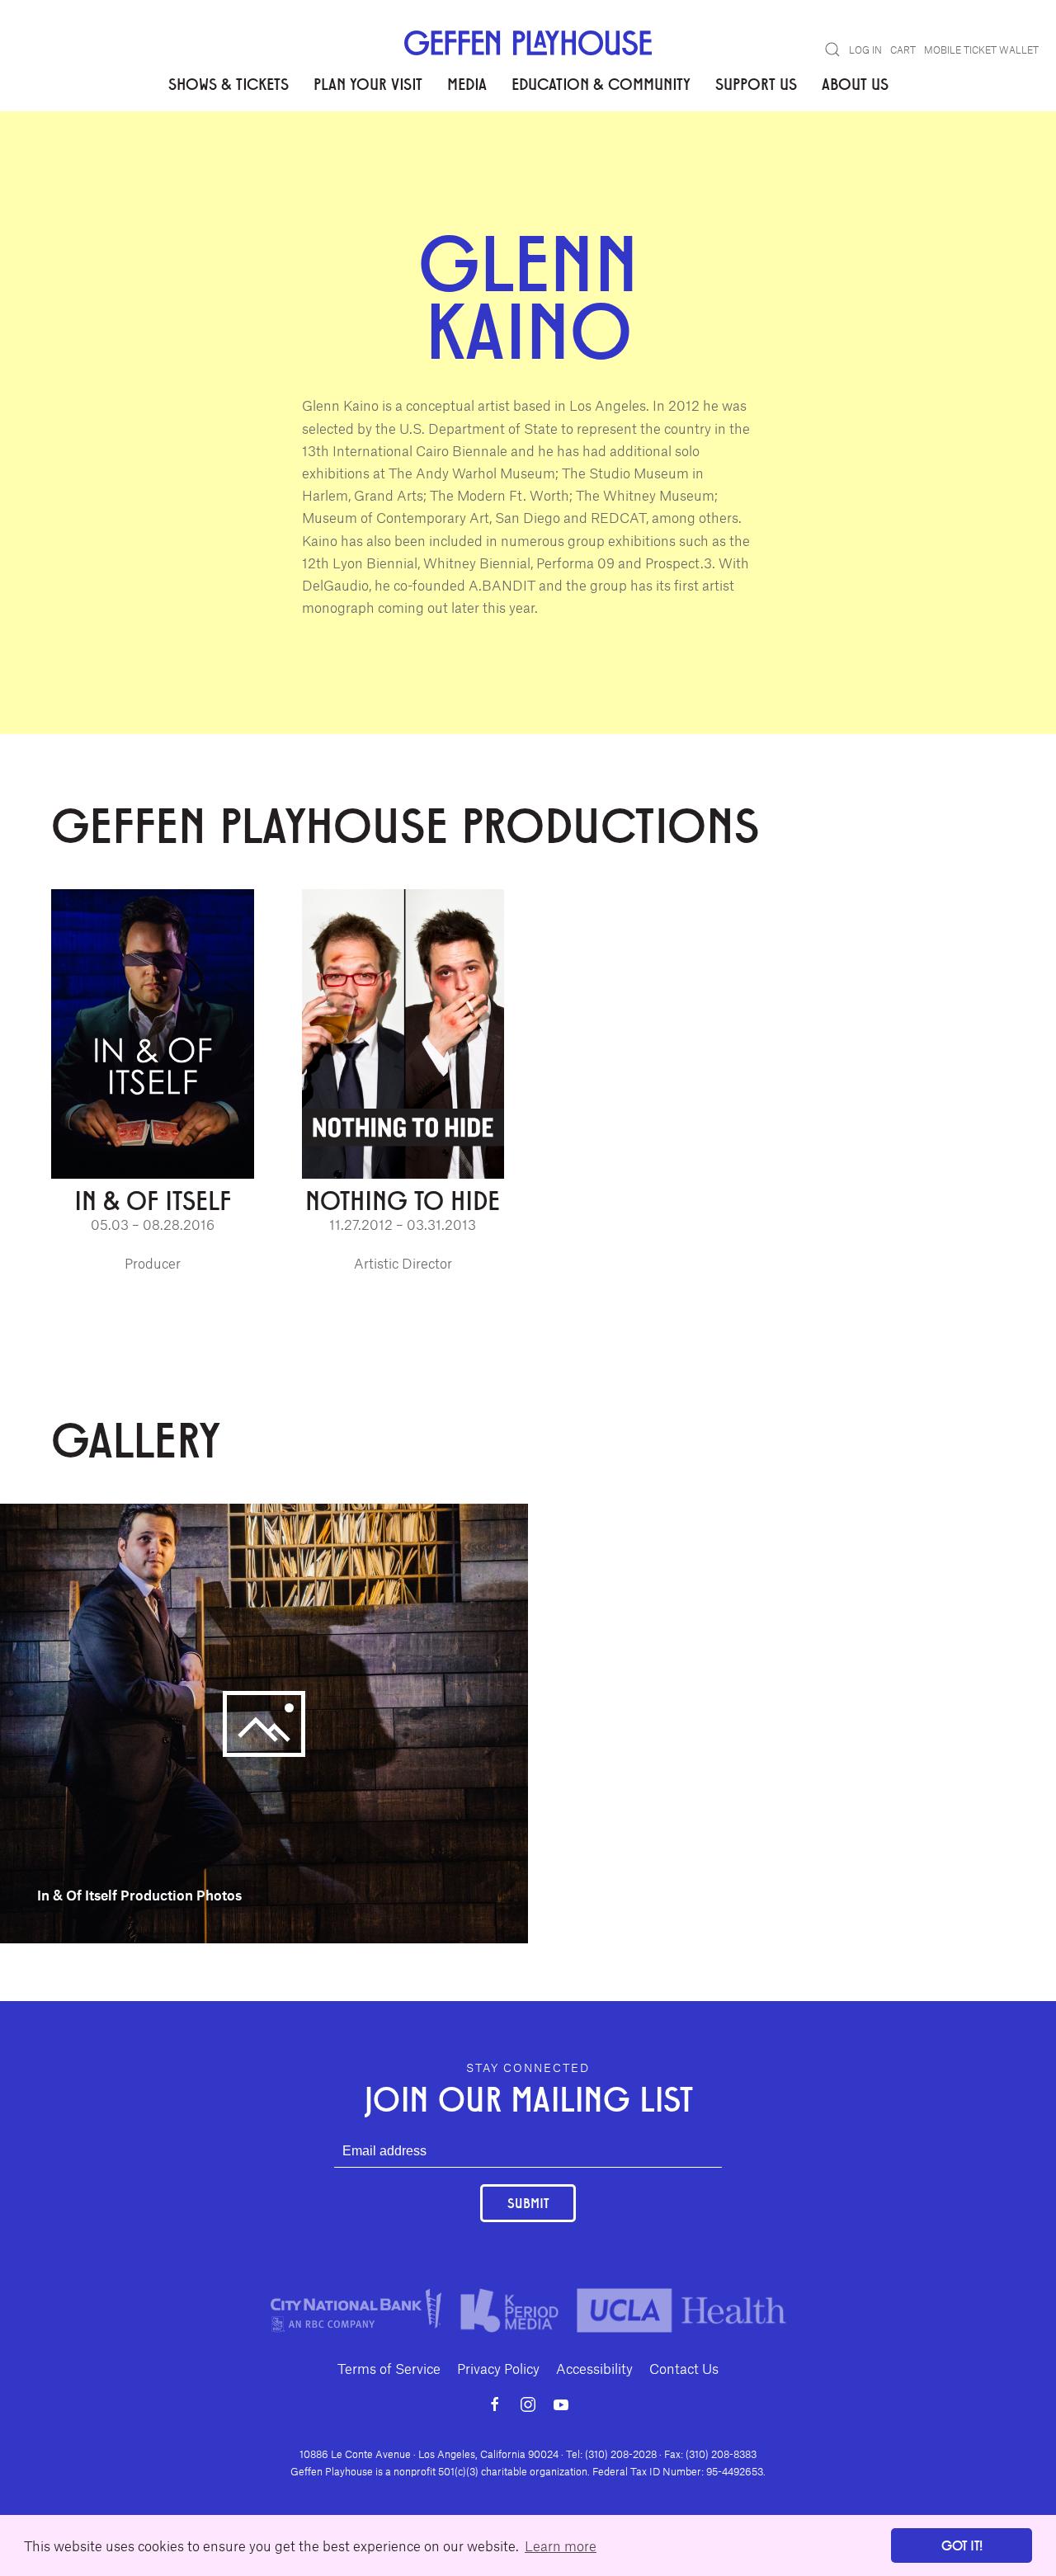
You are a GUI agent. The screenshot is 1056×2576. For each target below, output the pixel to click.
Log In (865, 49)
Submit (528, 2203)
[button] (832, 49)
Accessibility (594, 2368)
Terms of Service (389, 2368)
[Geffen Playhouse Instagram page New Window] (528, 2404)
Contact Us (684, 2368)
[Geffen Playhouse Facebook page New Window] (495, 2404)
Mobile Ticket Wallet (981, 49)
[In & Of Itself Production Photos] (264, 1721)
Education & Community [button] (601, 83)
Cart (903, 49)
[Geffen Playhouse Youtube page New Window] (561, 2404)
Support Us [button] (756, 83)
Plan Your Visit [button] (368, 83)
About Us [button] (855, 83)
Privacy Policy (498, 2368)
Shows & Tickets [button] (229, 83)
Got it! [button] (962, 2545)
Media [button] (467, 83)
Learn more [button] (561, 2545)
